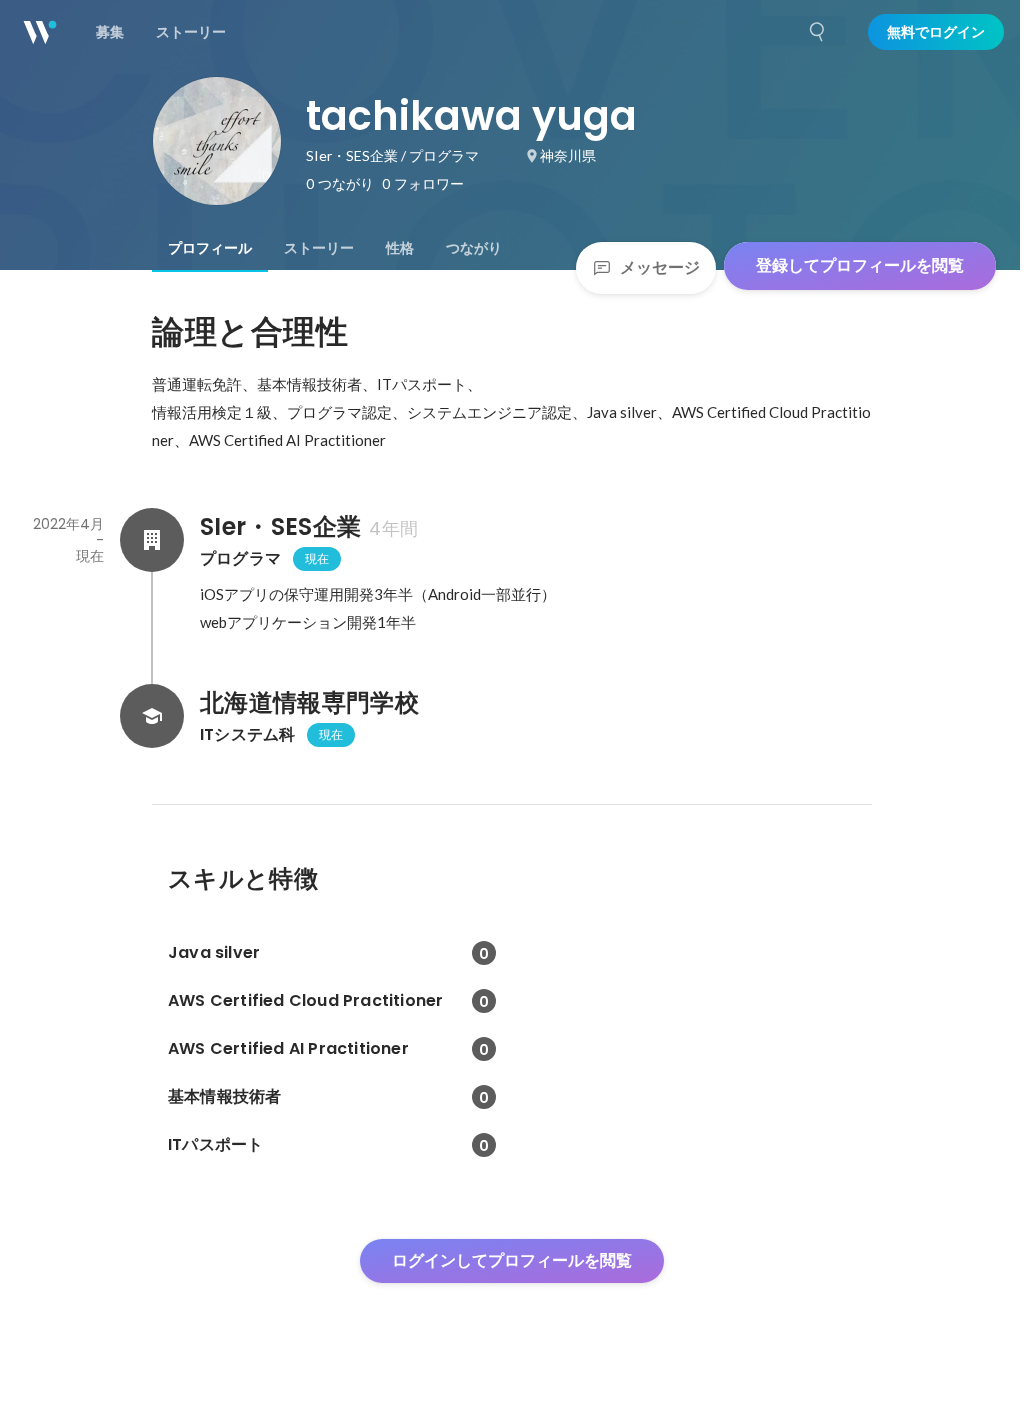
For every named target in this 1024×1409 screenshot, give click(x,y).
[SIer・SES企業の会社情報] (152, 540)
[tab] (210, 248)
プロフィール (210, 248)
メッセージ (660, 267)
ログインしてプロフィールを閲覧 (512, 1260)
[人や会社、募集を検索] (818, 32)
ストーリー (319, 248)
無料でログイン (936, 32)
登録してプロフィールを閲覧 (860, 265)
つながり (474, 248)
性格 (400, 248)
